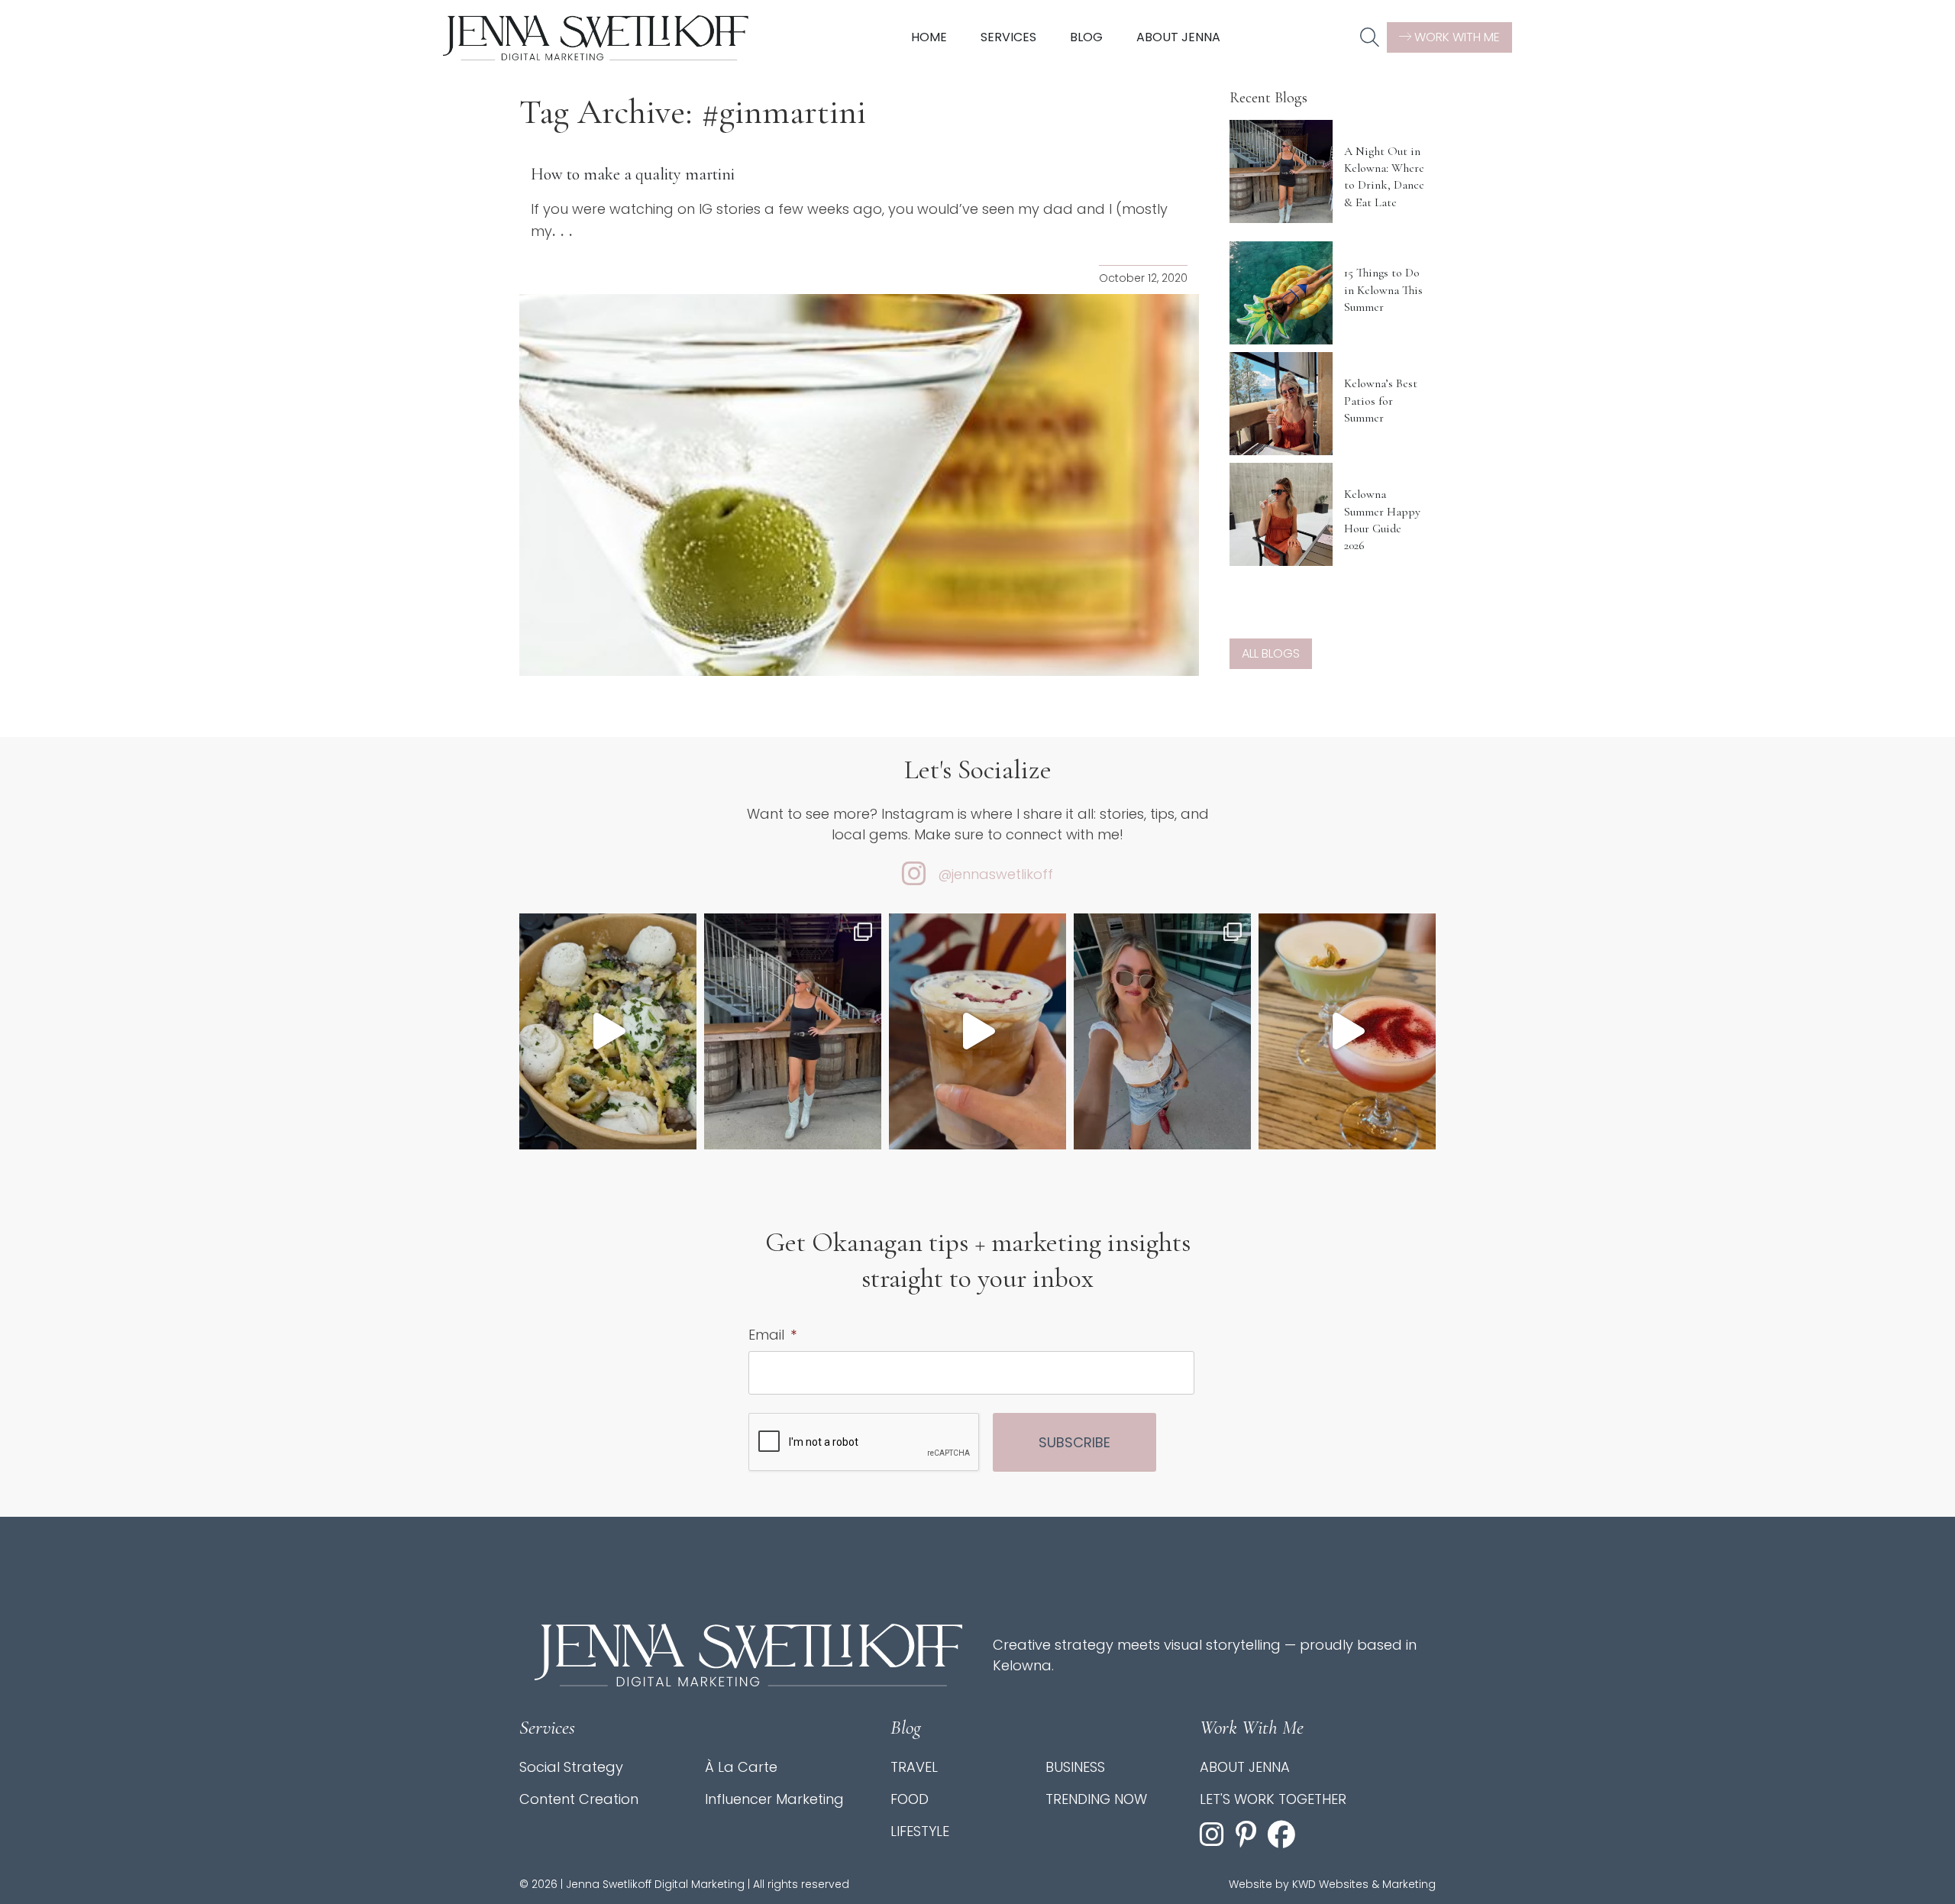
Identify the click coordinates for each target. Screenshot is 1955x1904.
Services (1008, 37)
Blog (1086, 37)
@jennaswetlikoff (995, 874)
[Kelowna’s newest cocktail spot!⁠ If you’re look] (1347, 1031)
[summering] (1162, 1031)
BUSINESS (1075, 1767)
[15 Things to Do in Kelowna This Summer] (1281, 293)
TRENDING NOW (1096, 1799)
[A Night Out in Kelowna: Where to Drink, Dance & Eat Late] (1281, 171)
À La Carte (741, 1767)
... (565, 231)
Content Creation (579, 1799)
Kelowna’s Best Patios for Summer (1381, 401)
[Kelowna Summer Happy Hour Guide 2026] (1281, 514)
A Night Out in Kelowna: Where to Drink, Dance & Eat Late (1384, 177)
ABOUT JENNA (1245, 1767)
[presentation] (864, 1443)
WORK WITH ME (1456, 37)
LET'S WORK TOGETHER (1273, 1799)
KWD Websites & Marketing (1364, 1884)
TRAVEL (914, 1767)
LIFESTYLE (920, 1831)
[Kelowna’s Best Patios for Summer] (1281, 404)
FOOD (910, 1799)
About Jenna (1178, 37)
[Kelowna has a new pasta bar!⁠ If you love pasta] (608, 1031)
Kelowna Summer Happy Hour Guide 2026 (1382, 520)
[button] (1370, 38)
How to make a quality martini (633, 174)
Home (929, 37)
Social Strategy (571, 1767)
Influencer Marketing (774, 1799)
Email (772, 1335)
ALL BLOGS (1271, 653)
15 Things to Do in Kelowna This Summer (1383, 290)
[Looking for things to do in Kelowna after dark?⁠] (793, 1031)
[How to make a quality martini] (859, 485)
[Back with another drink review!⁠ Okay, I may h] (977, 1031)
